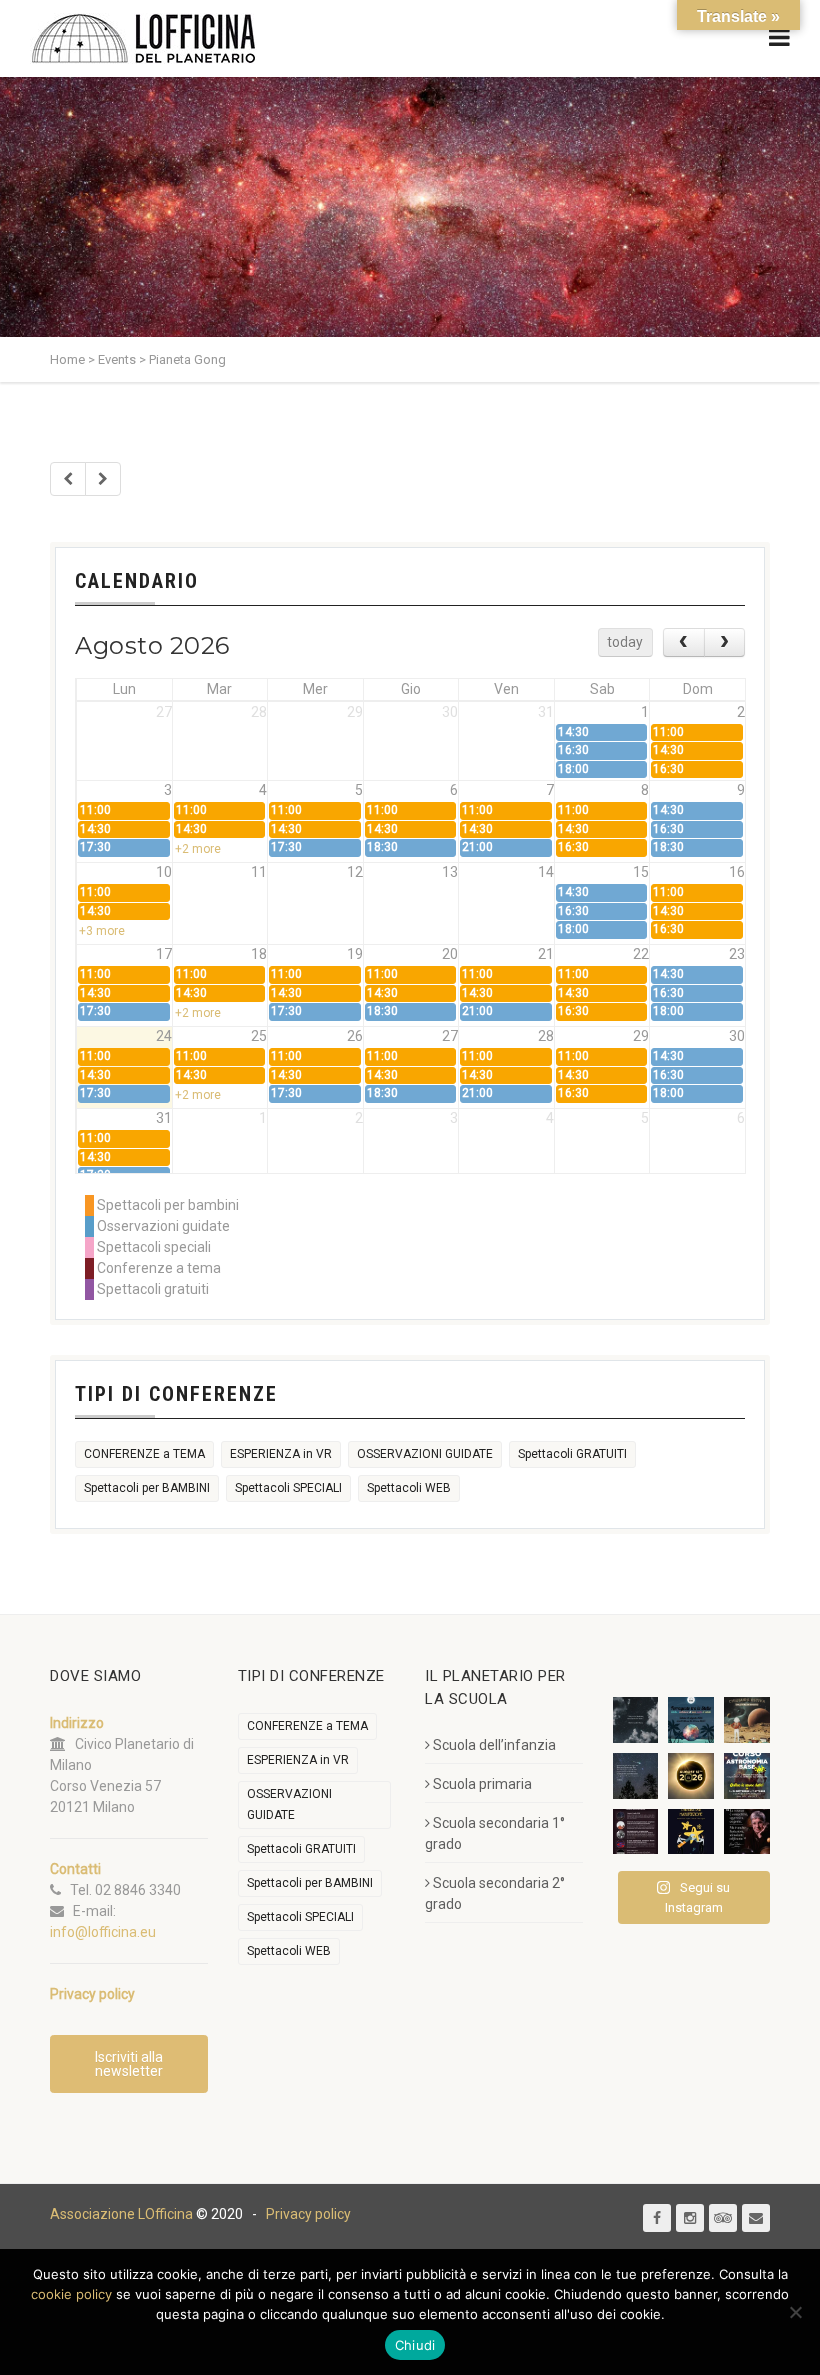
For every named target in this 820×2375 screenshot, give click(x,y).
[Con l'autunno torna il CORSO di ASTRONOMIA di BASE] (747, 1776)
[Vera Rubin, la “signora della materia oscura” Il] (747, 1832)
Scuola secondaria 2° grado (495, 1893)
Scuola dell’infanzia (494, 1745)
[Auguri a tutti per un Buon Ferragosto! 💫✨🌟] (636, 1720)
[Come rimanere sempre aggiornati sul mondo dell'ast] (636, 1832)
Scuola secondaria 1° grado (495, 1833)
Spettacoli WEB (409, 1488)
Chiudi (415, 2345)
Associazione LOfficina (121, 2214)
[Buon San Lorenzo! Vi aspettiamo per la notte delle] (636, 1776)
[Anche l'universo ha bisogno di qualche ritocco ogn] (691, 1832)
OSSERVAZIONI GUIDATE (425, 1454)
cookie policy (71, 2294)
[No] (795, 2312)
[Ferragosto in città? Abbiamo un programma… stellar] (691, 1720)
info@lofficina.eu (103, 1932)
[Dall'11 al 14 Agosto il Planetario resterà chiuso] (747, 1720)
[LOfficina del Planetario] (143, 38)
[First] (68, 479)
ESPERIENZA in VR (281, 1454)
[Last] (103, 479)
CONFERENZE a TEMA (144, 1454)
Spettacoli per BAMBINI (147, 1488)
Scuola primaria (482, 1784)
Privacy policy (308, 2214)
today (625, 642)
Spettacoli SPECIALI (288, 1488)
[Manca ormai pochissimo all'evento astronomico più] (691, 1776)
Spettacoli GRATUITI (572, 1454)
